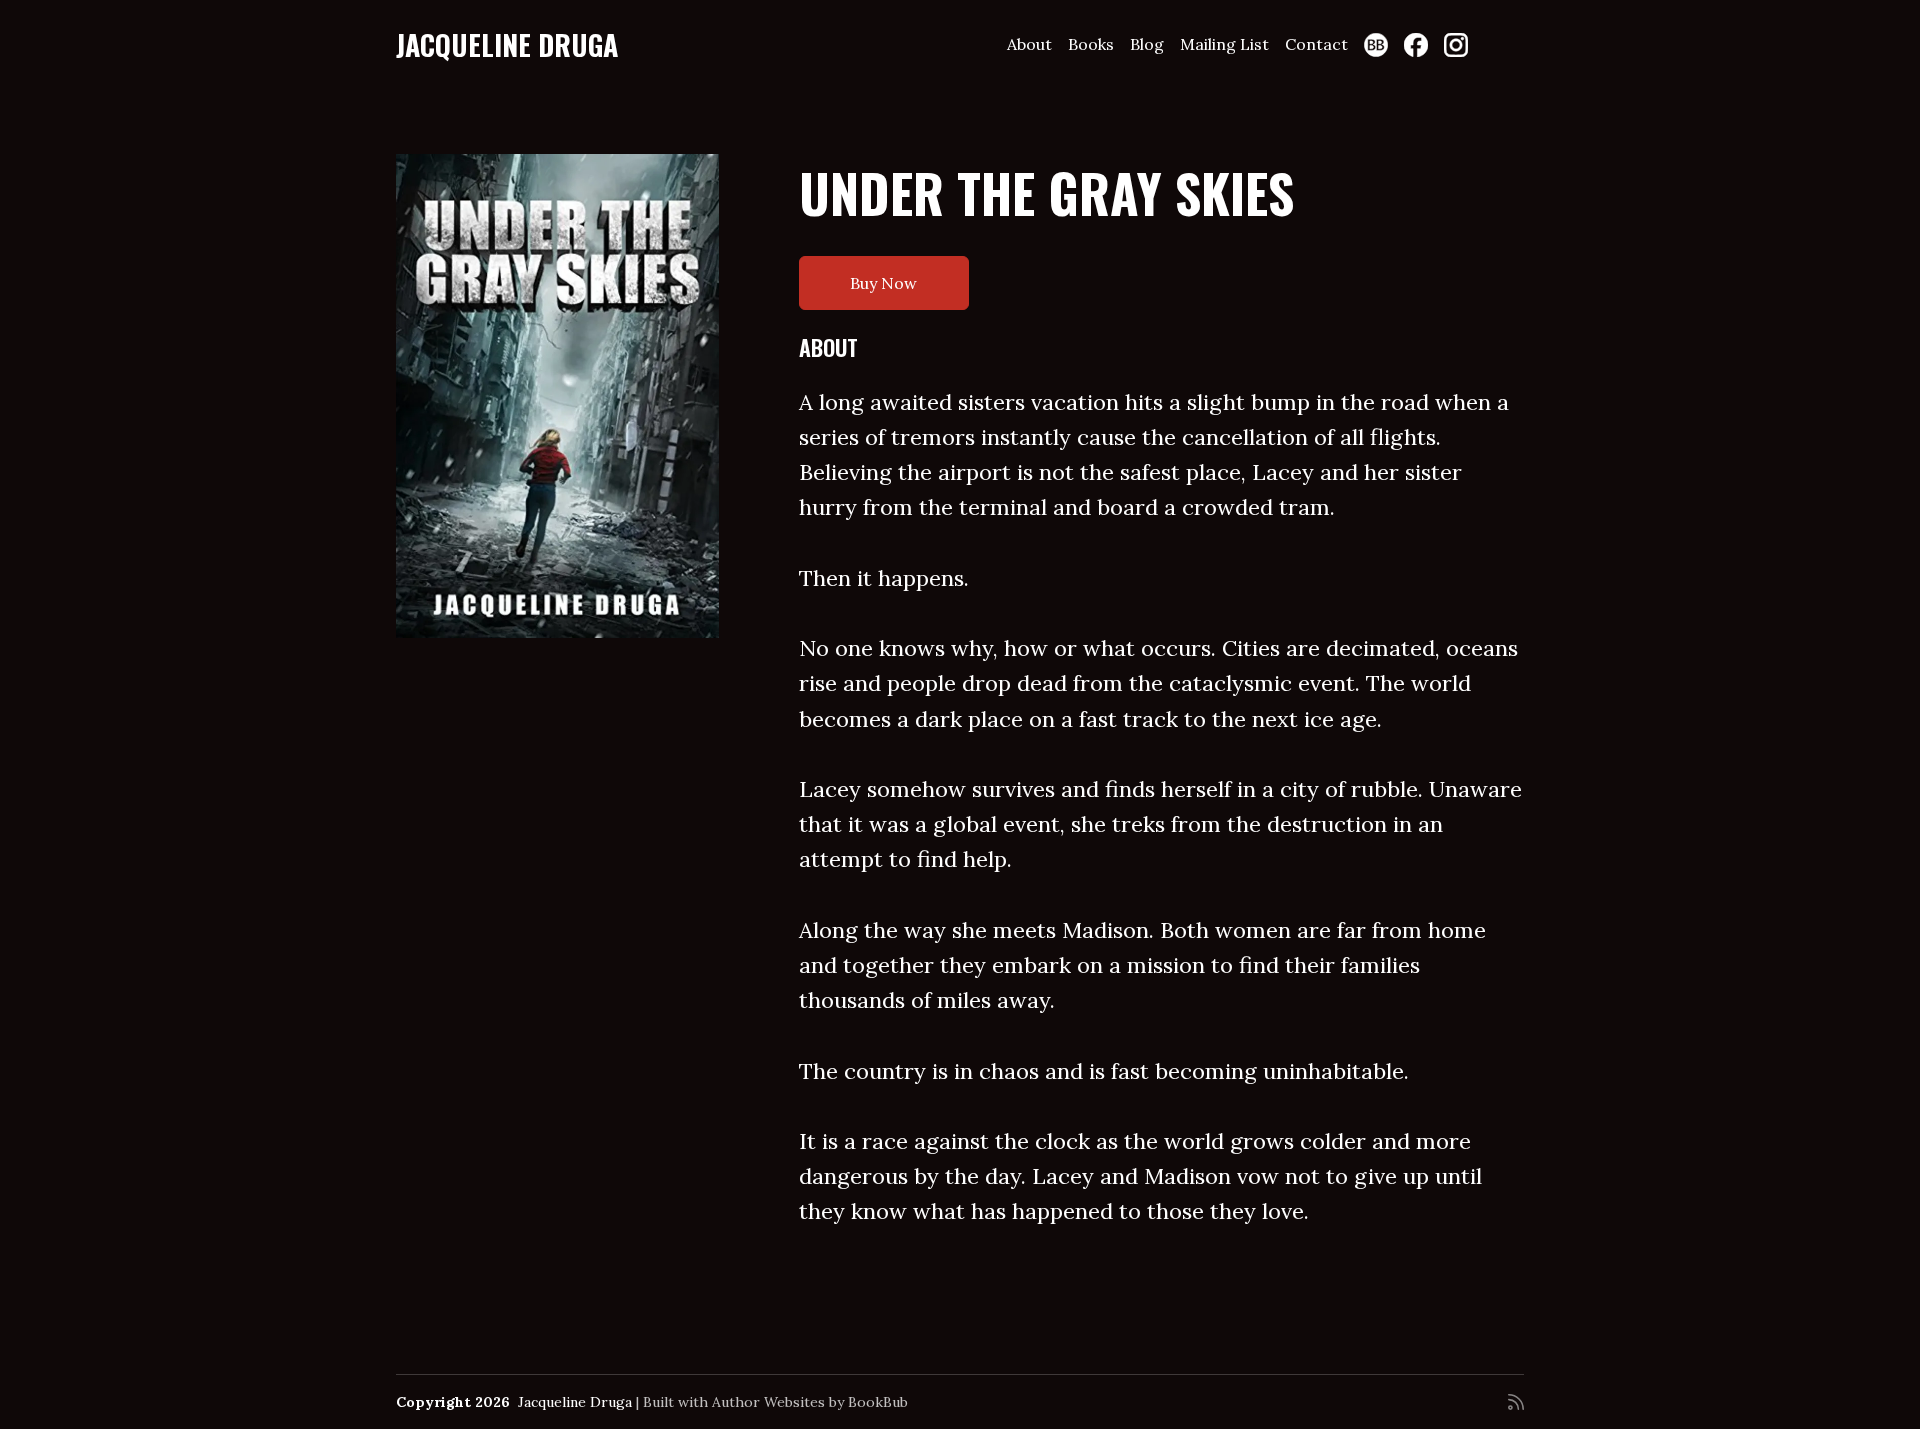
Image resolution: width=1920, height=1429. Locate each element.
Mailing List (1224, 44)
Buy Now (883, 283)
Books (1091, 44)
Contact (1316, 44)
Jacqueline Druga (507, 44)
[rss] (1516, 1402)
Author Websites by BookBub (810, 1402)
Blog (1147, 44)
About (1029, 44)
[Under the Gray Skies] (557, 396)
